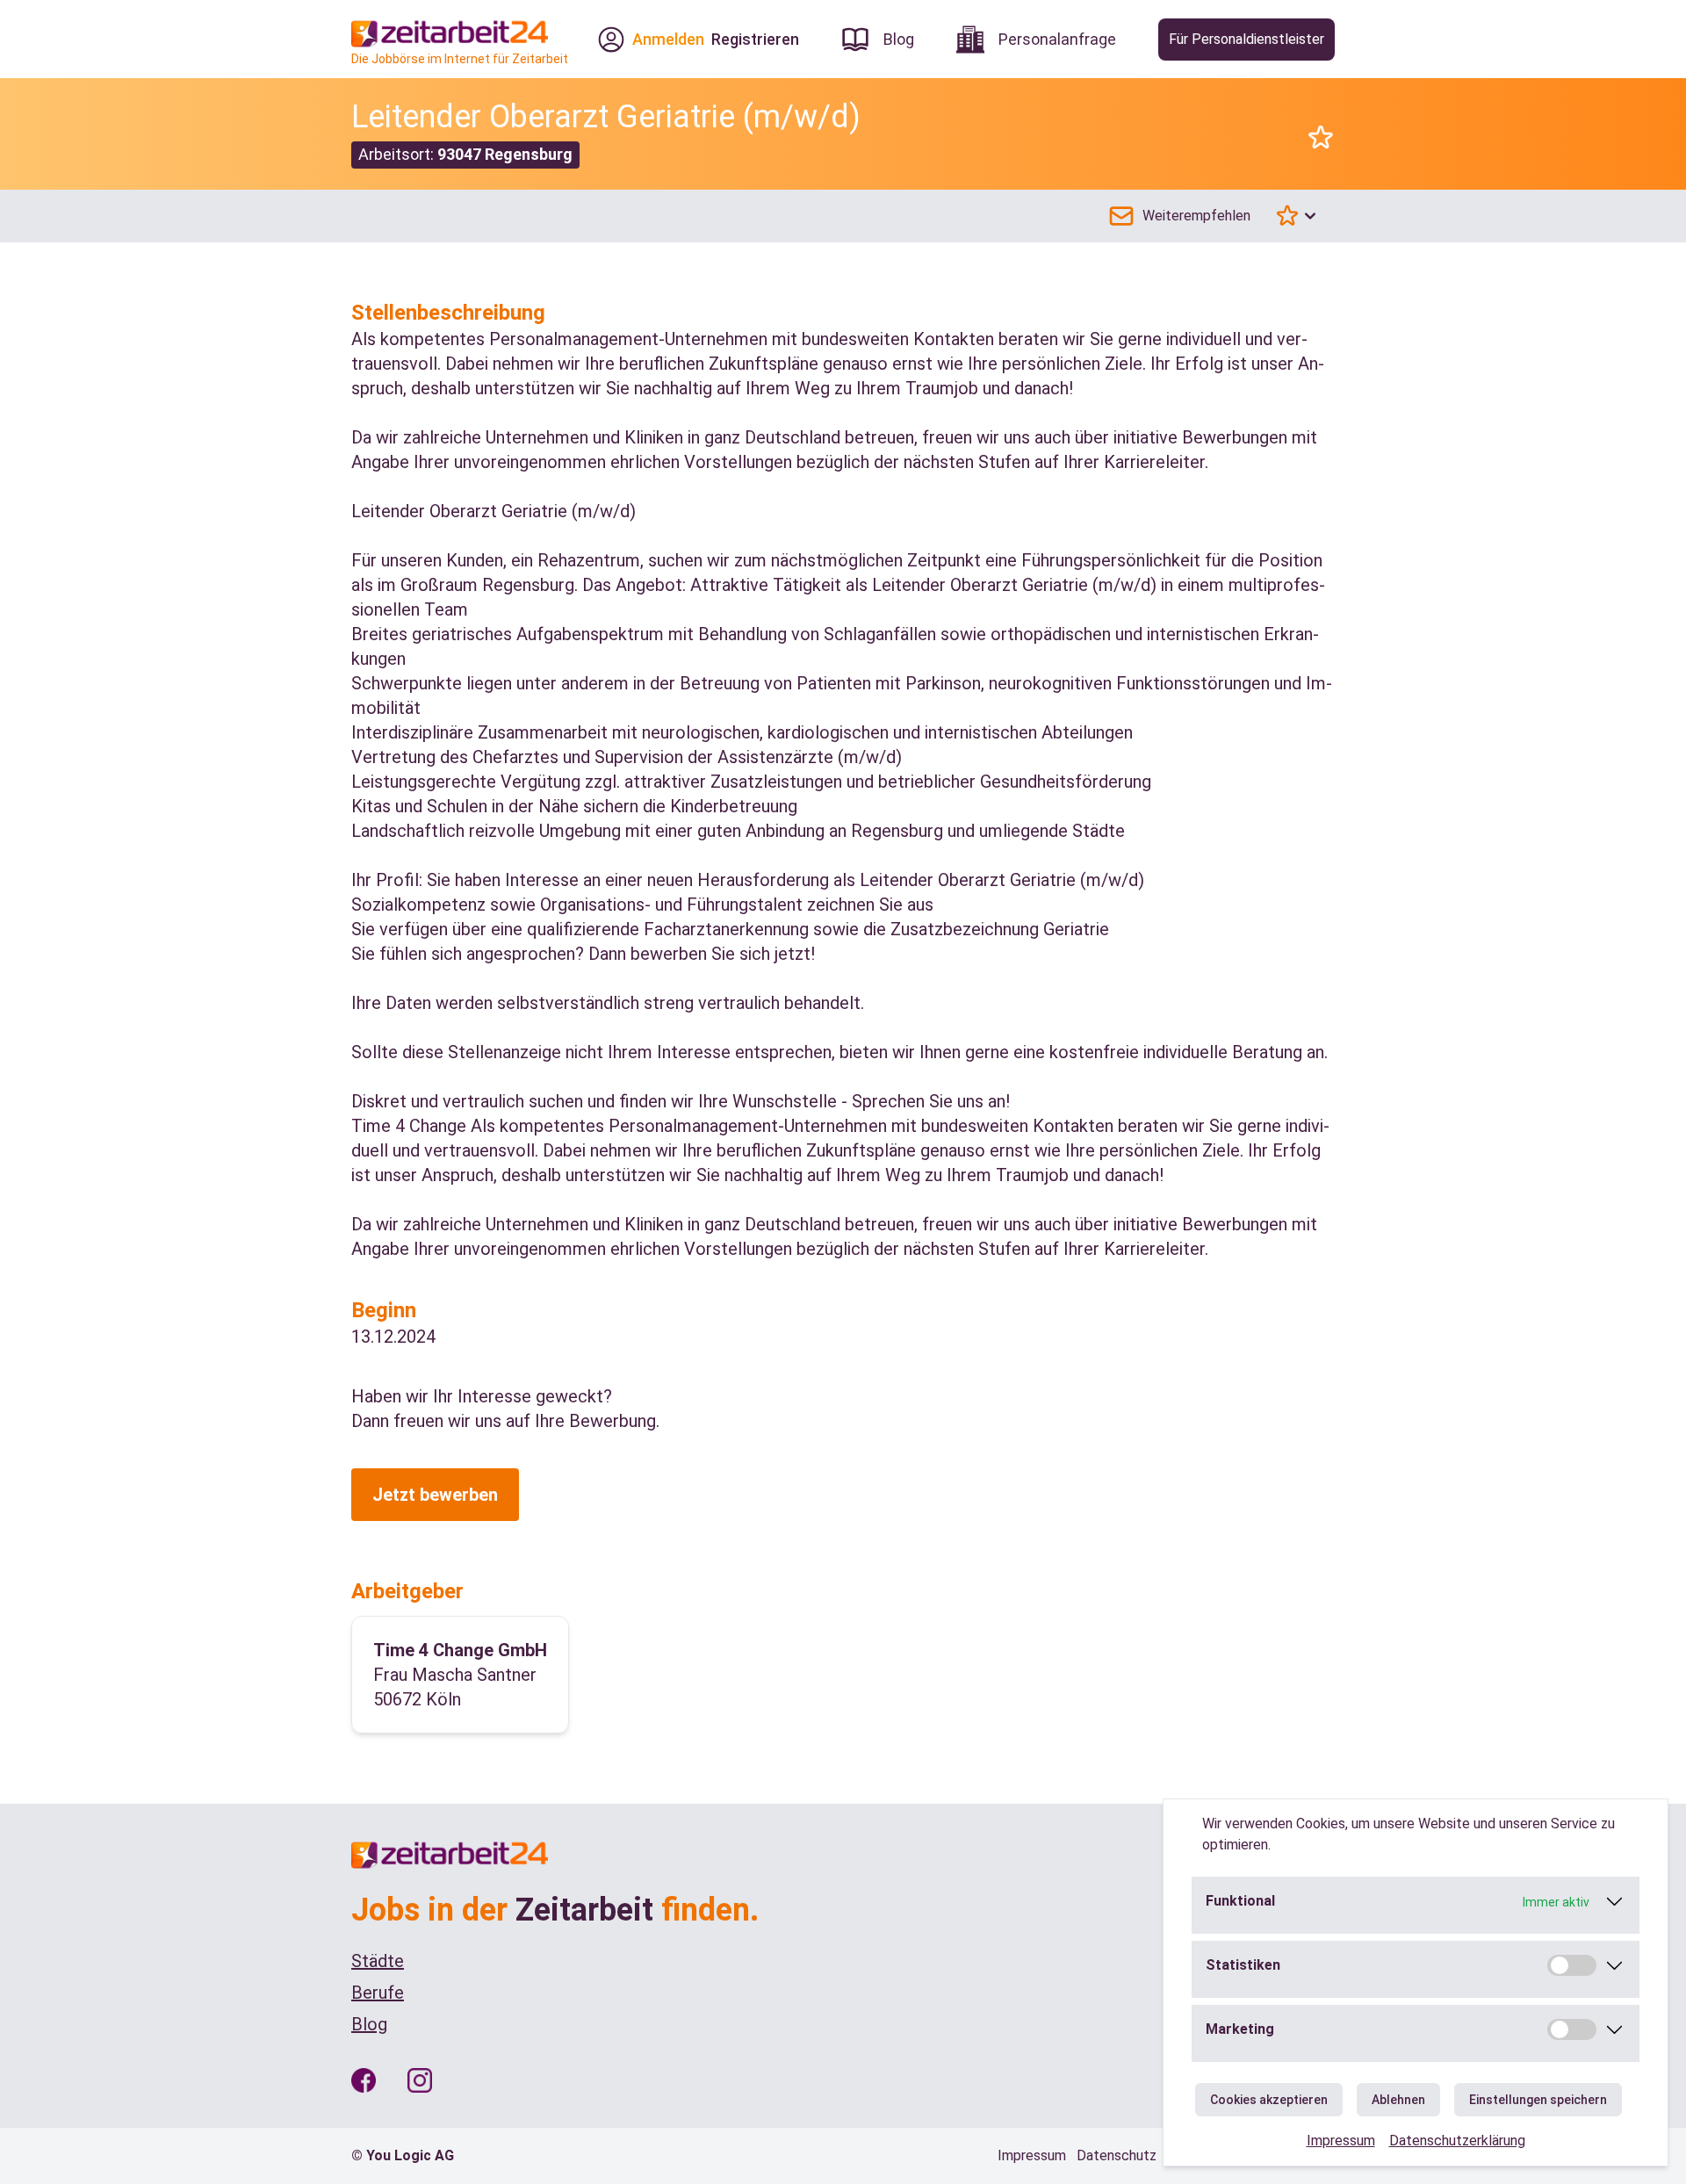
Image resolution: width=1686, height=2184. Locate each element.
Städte (378, 1961)
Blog (369, 2024)
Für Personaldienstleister (1246, 39)
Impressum (1341, 2141)
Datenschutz (1117, 2155)
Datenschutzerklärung (1457, 2141)
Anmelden (668, 39)
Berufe (378, 1993)
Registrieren (755, 39)
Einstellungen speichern (1538, 2100)
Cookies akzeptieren (1269, 2100)
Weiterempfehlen (1196, 216)
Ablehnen (1398, 2100)
